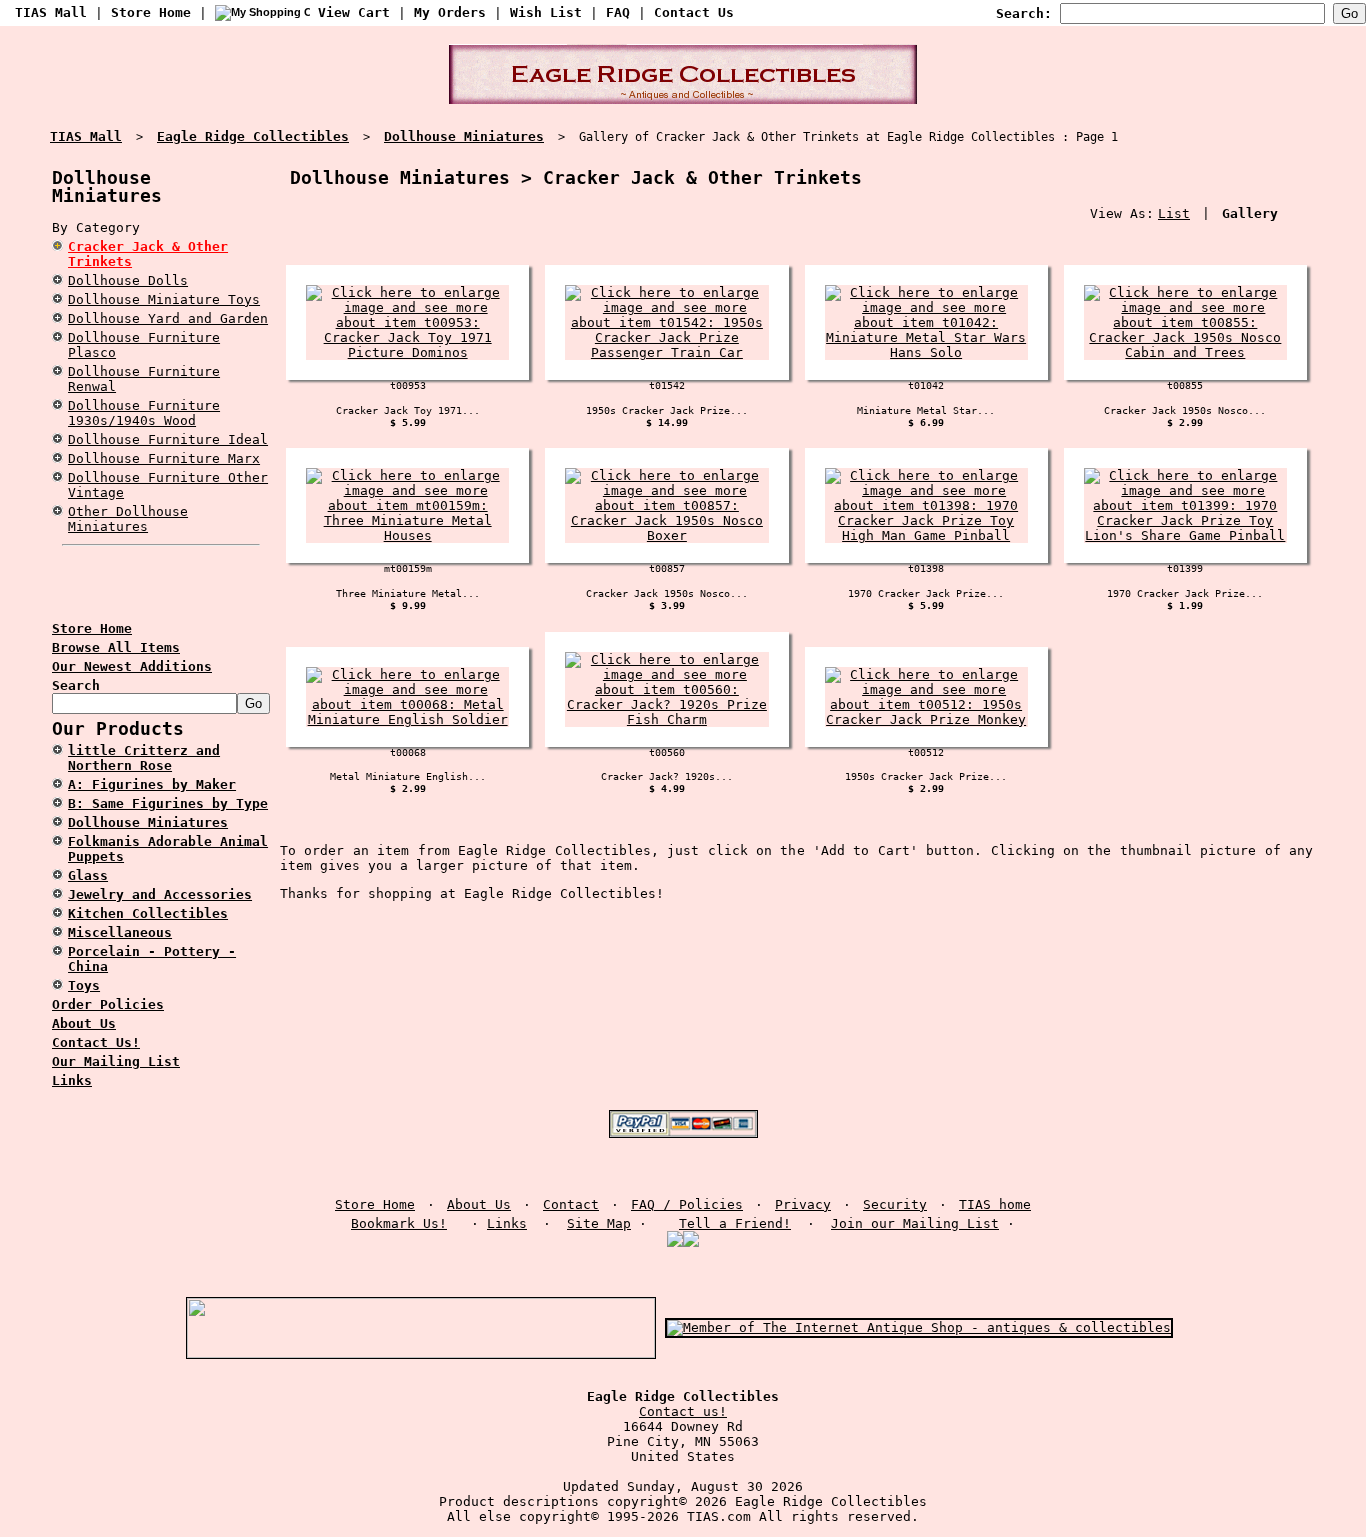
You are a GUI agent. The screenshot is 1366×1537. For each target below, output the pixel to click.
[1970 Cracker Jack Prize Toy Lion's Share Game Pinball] (1185, 535)
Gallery (1250, 213)
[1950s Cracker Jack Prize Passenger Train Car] (666, 352)
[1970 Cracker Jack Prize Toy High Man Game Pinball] (926, 535)
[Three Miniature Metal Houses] (407, 535)
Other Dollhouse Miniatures (128, 519)
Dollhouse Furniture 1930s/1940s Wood (144, 413)
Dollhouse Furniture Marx (164, 458)
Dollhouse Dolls (128, 280)
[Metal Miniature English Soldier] (407, 719)
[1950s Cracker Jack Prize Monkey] (926, 719)
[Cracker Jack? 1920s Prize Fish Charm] (666, 719)
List (1174, 213)
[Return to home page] (683, 99)
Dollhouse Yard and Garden (168, 318)
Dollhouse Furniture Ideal (168, 439)
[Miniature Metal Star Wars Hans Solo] (926, 352)
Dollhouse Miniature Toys (164, 299)
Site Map (599, 1223)
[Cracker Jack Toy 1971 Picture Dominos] (407, 352)
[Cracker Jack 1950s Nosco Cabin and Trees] (1185, 352)
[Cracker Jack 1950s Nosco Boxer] (666, 535)
